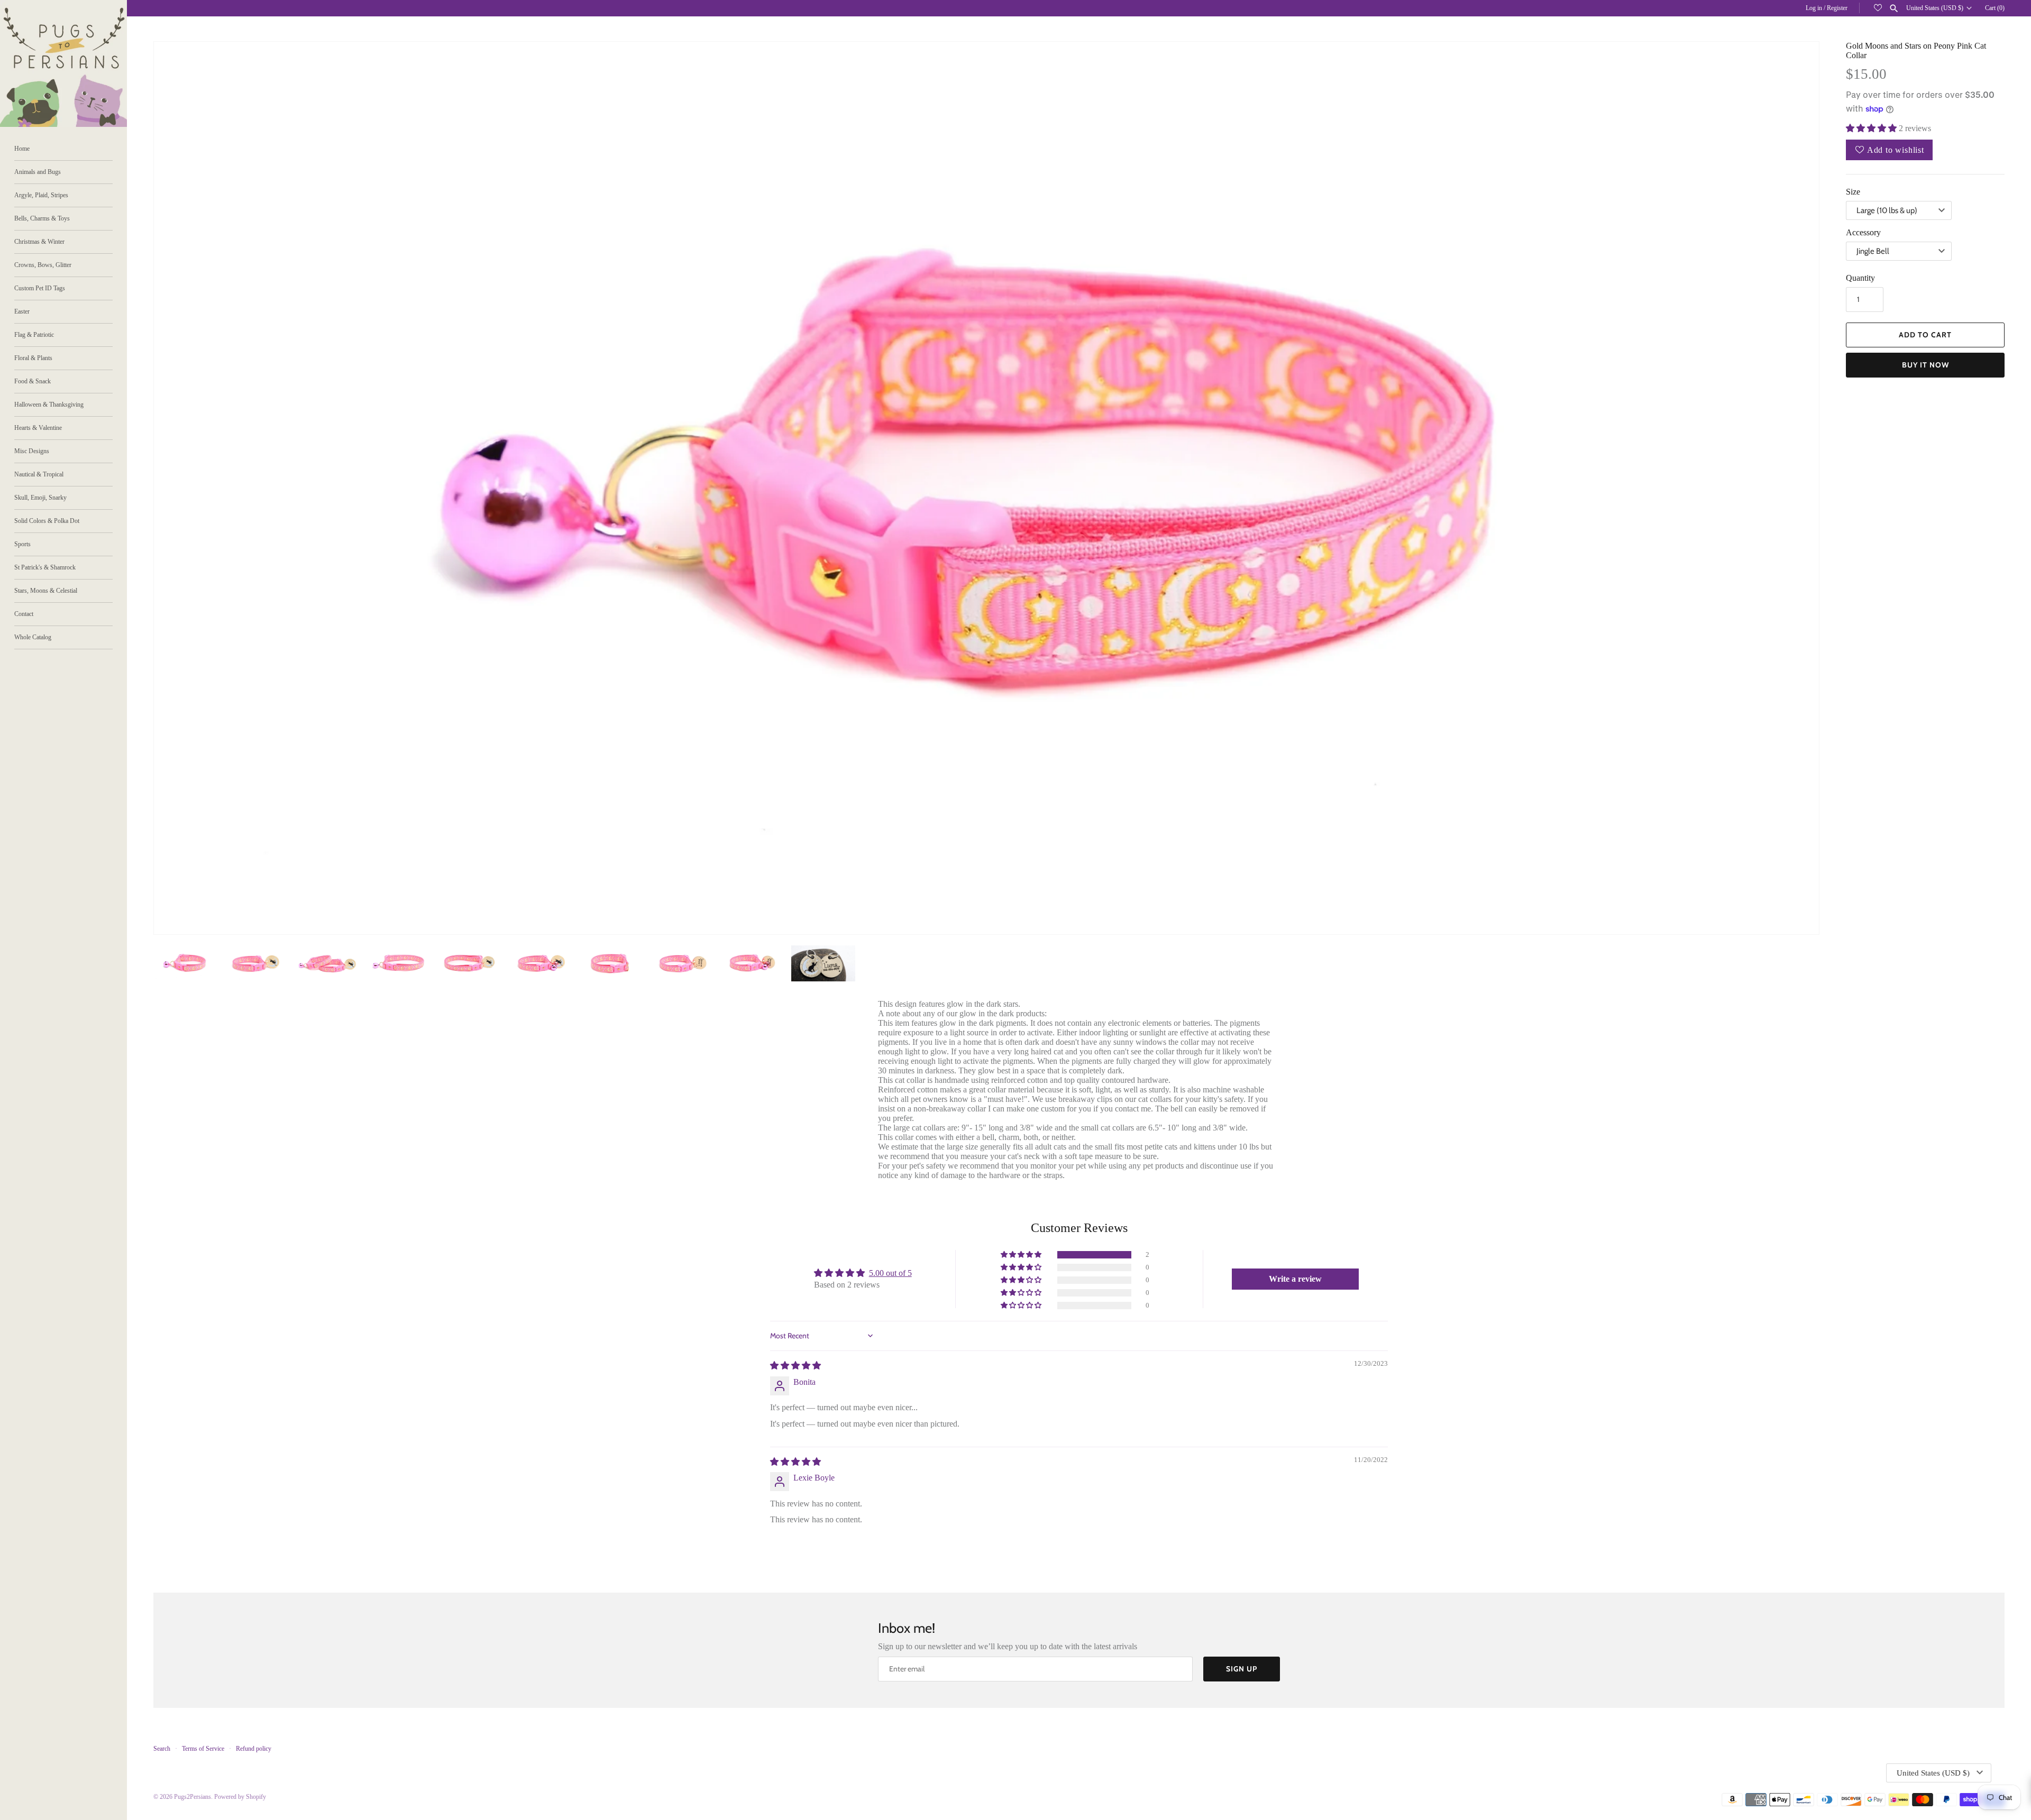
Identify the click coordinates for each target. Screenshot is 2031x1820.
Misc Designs (32, 451)
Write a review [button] (1295, 1279)
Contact (24, 614)
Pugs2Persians (193, 1797)
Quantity (1860, 278)
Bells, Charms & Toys (42, 218)
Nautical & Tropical (39, 474)
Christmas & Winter (39, 242)
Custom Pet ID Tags (40, 288)
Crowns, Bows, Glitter (43, 265)
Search (162, 1749)
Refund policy (254, 1749)
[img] (795, 1366)
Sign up (1242, 1669)
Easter (22, 311)
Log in (1814, 8)
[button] (1797, 488)
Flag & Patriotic (34, 335)
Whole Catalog (33, 637)
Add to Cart (1925, 335)
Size (1853, 192)
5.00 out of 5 (890, 1273)
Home (22, 149)
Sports (22, 544)
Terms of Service (203, 1749)
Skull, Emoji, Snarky (40, 498)
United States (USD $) (1935, 8)
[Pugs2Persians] (63, 63)
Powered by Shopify (240, 1797)
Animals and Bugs (38, 172)
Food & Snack (33, 381)
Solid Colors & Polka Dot (47, 521)
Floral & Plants (33, 358)
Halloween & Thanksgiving (49, 405)
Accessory (1863, 232)
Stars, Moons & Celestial (46, 591)
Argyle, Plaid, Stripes (41, 195)
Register (1837, 8)
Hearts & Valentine (38, 428)
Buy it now (1925, 365)
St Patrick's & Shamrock (45, 567)
